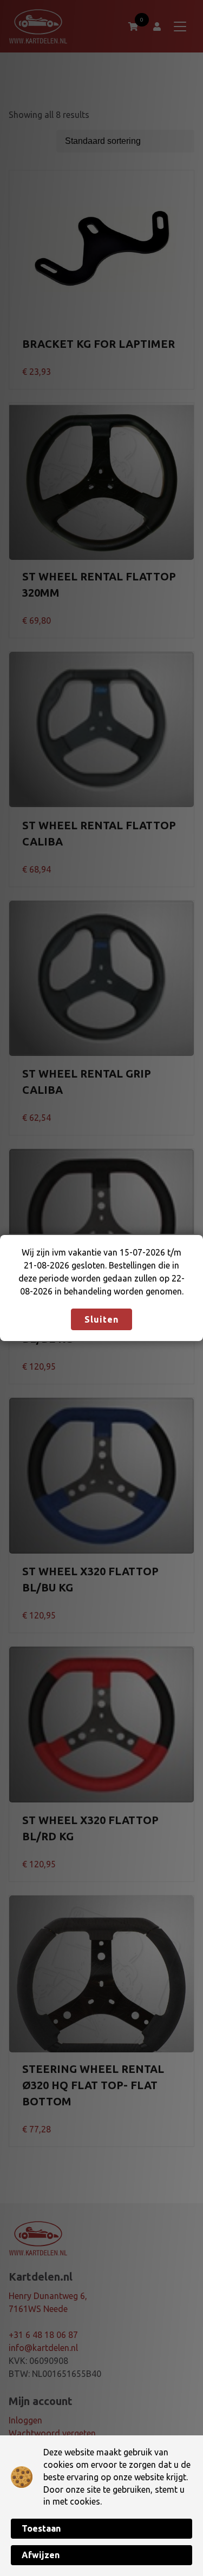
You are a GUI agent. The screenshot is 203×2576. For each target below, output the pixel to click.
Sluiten (101, 1319)
